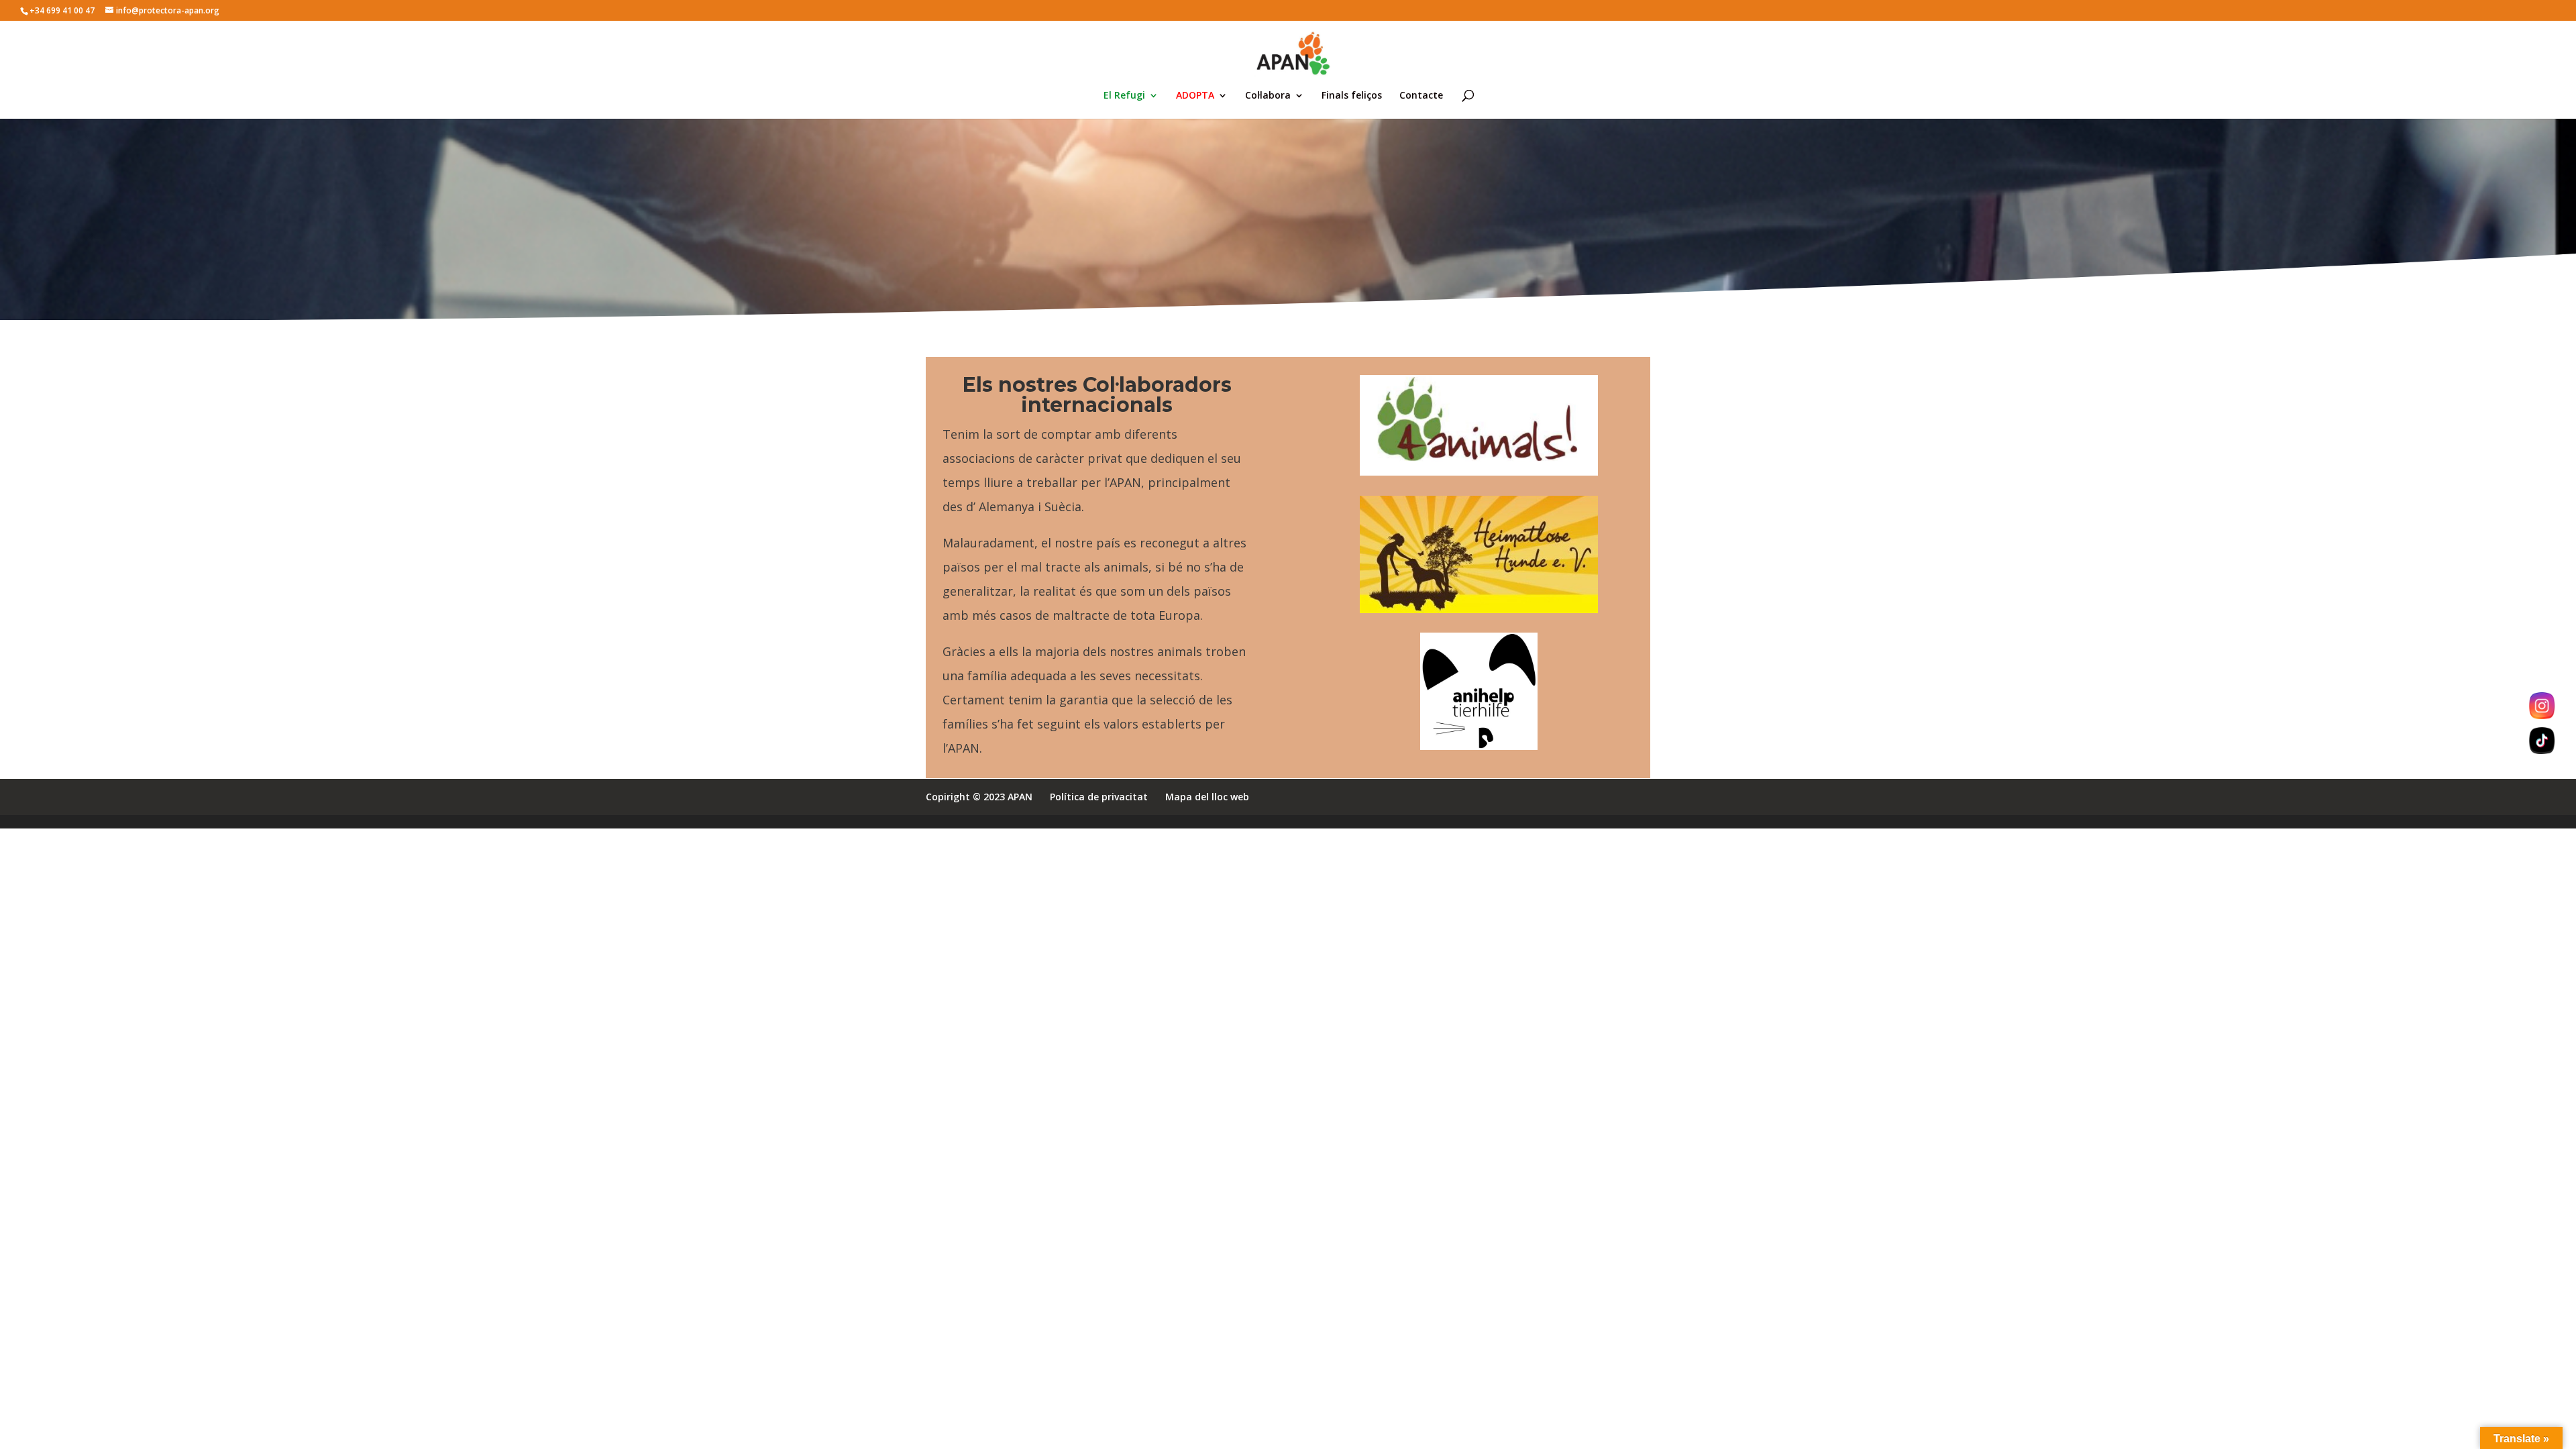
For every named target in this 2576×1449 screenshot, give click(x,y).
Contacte (1421, 96)
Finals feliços (1352, 96)
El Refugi (1124, 96)
